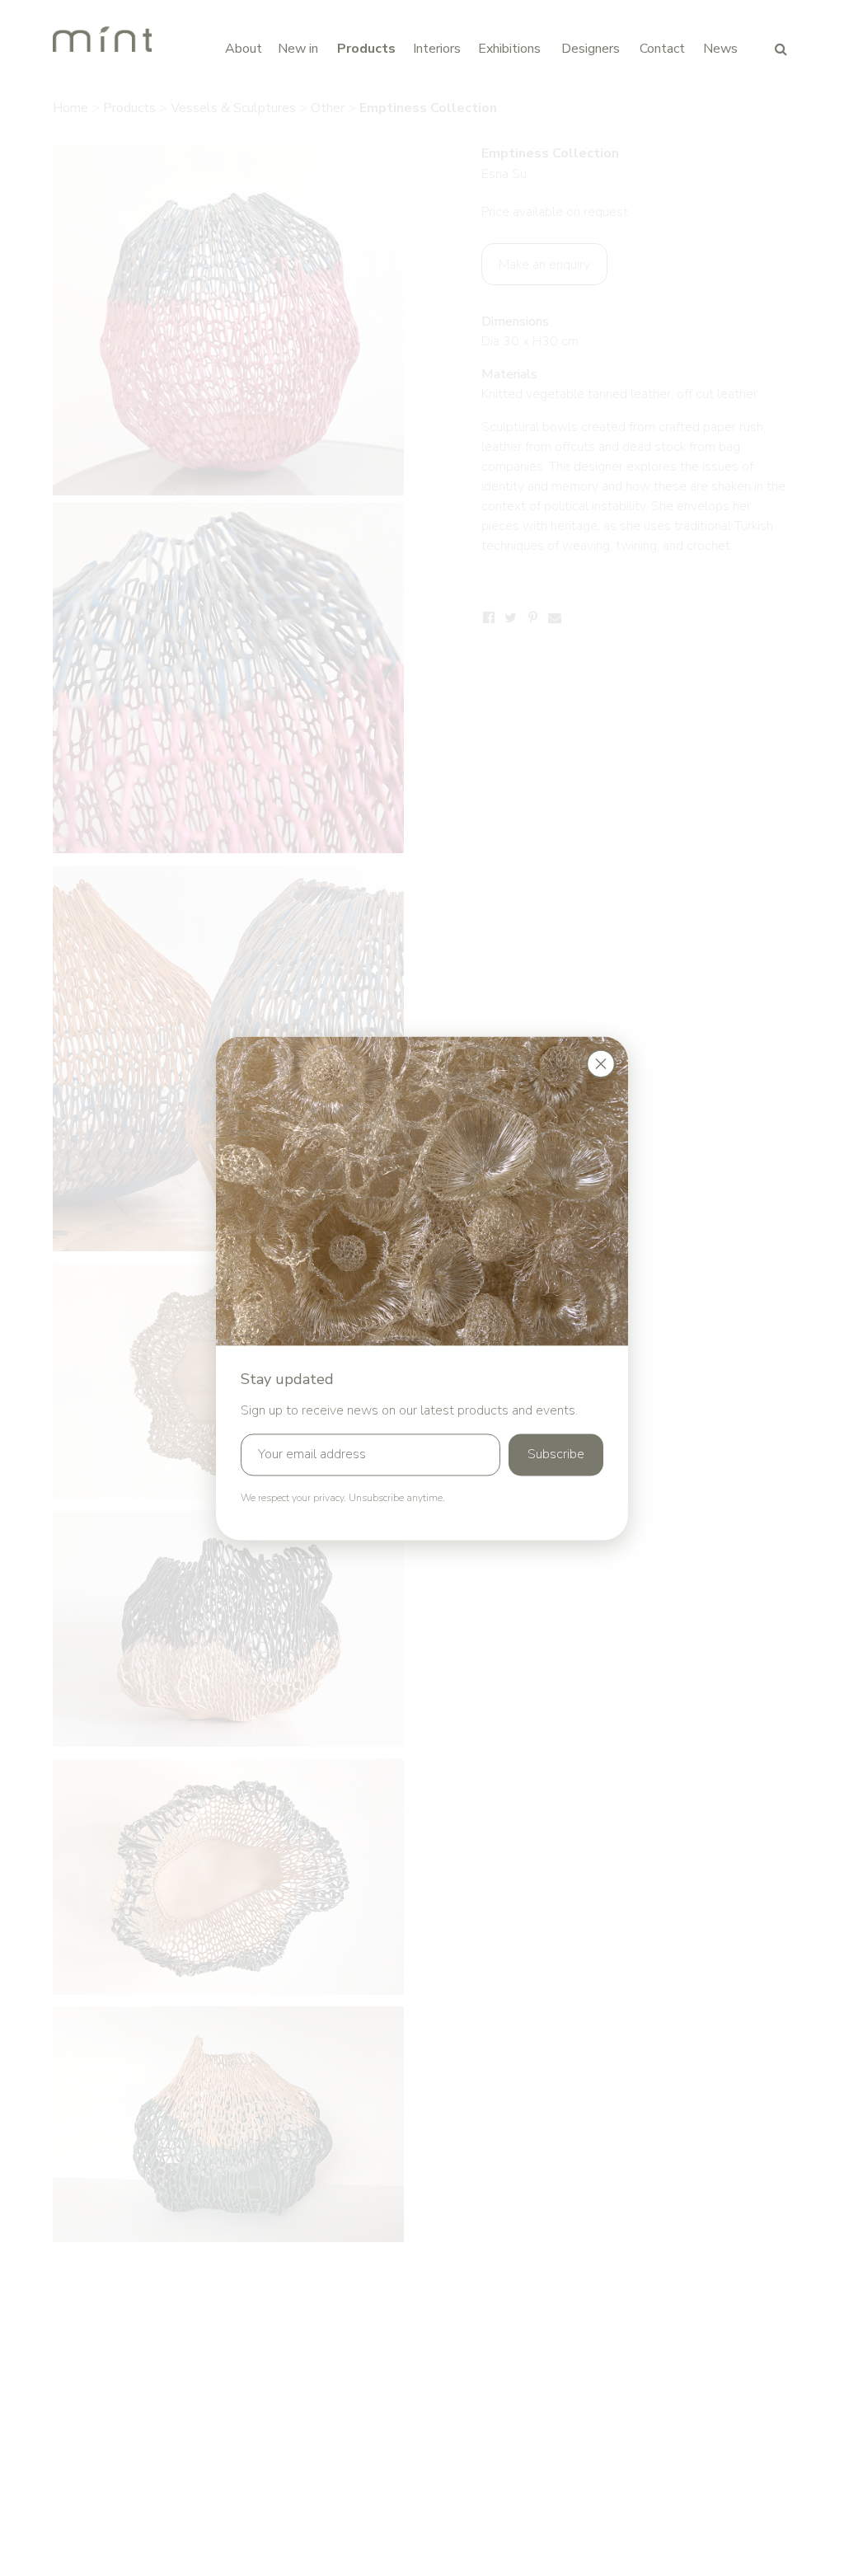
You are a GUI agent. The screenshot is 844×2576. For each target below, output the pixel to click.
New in (298, 49)
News (720, 49)
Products (366, 49)
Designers (591, 49)
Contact (662, 49)
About (244, 49)
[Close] (601, 1063)
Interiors (437, 49)
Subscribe (556, 1454)
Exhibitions (509, 49)
